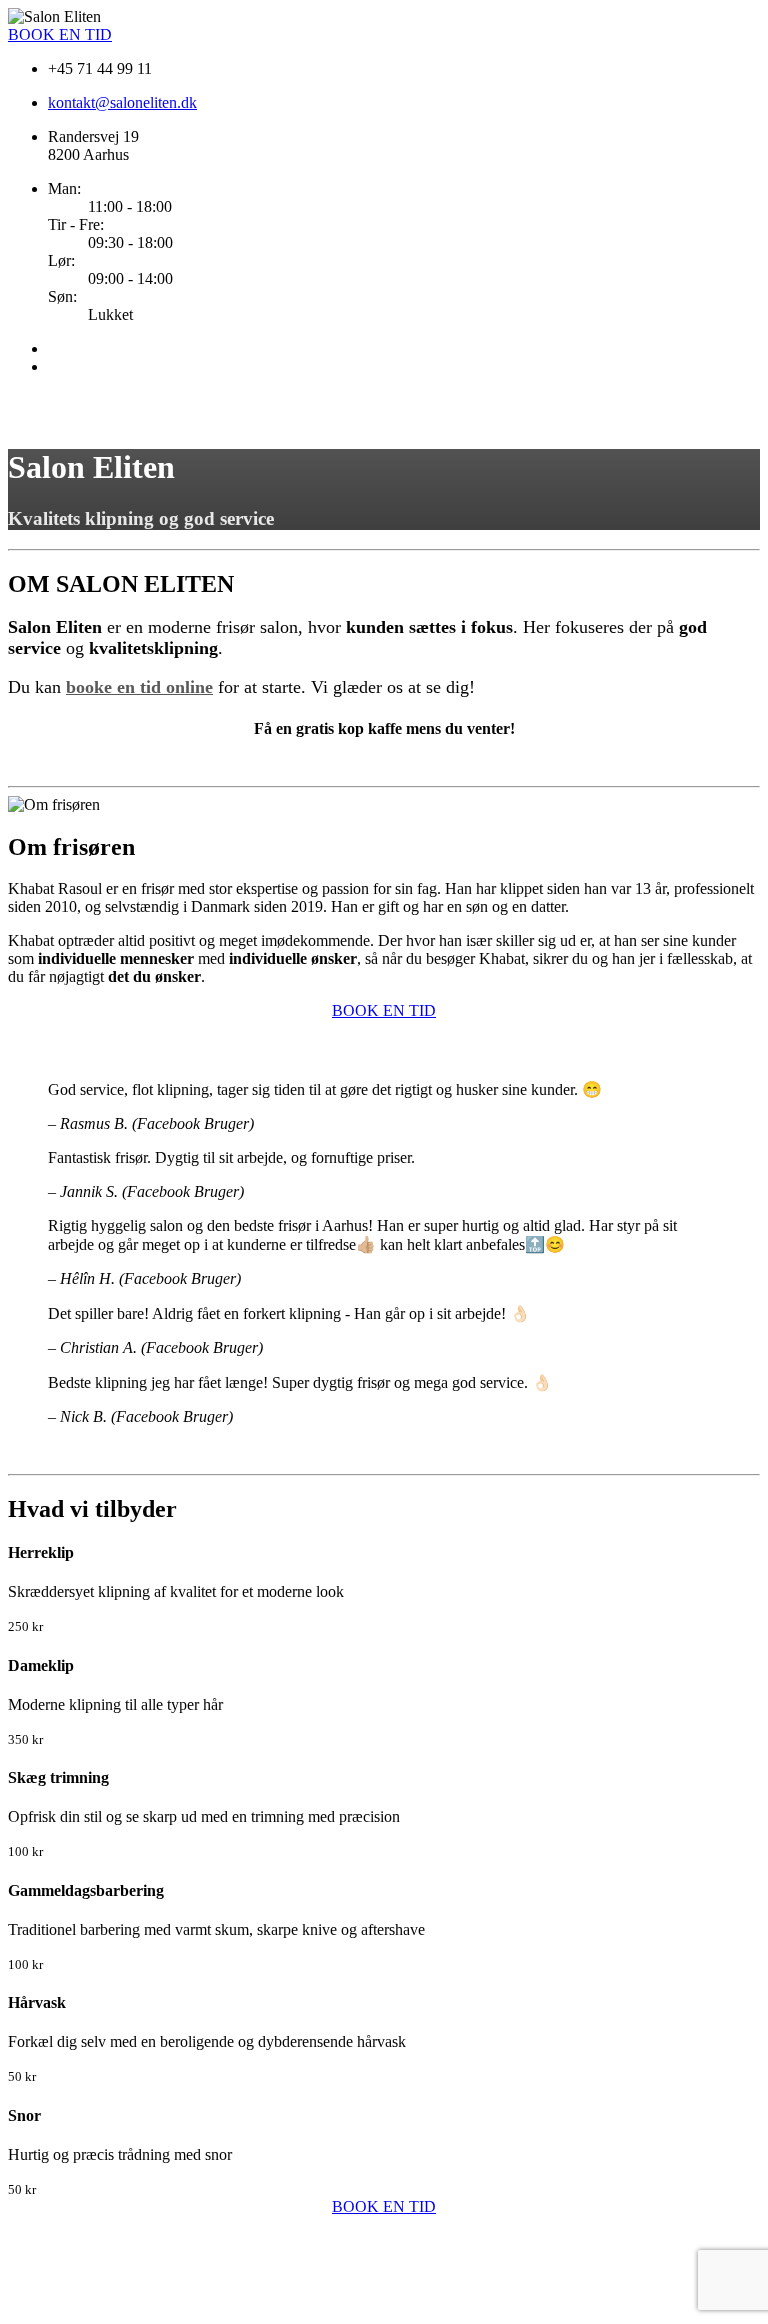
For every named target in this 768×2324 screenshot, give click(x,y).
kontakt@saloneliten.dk (122, 102)
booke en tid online (139, 687)
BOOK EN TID (60, 34)
